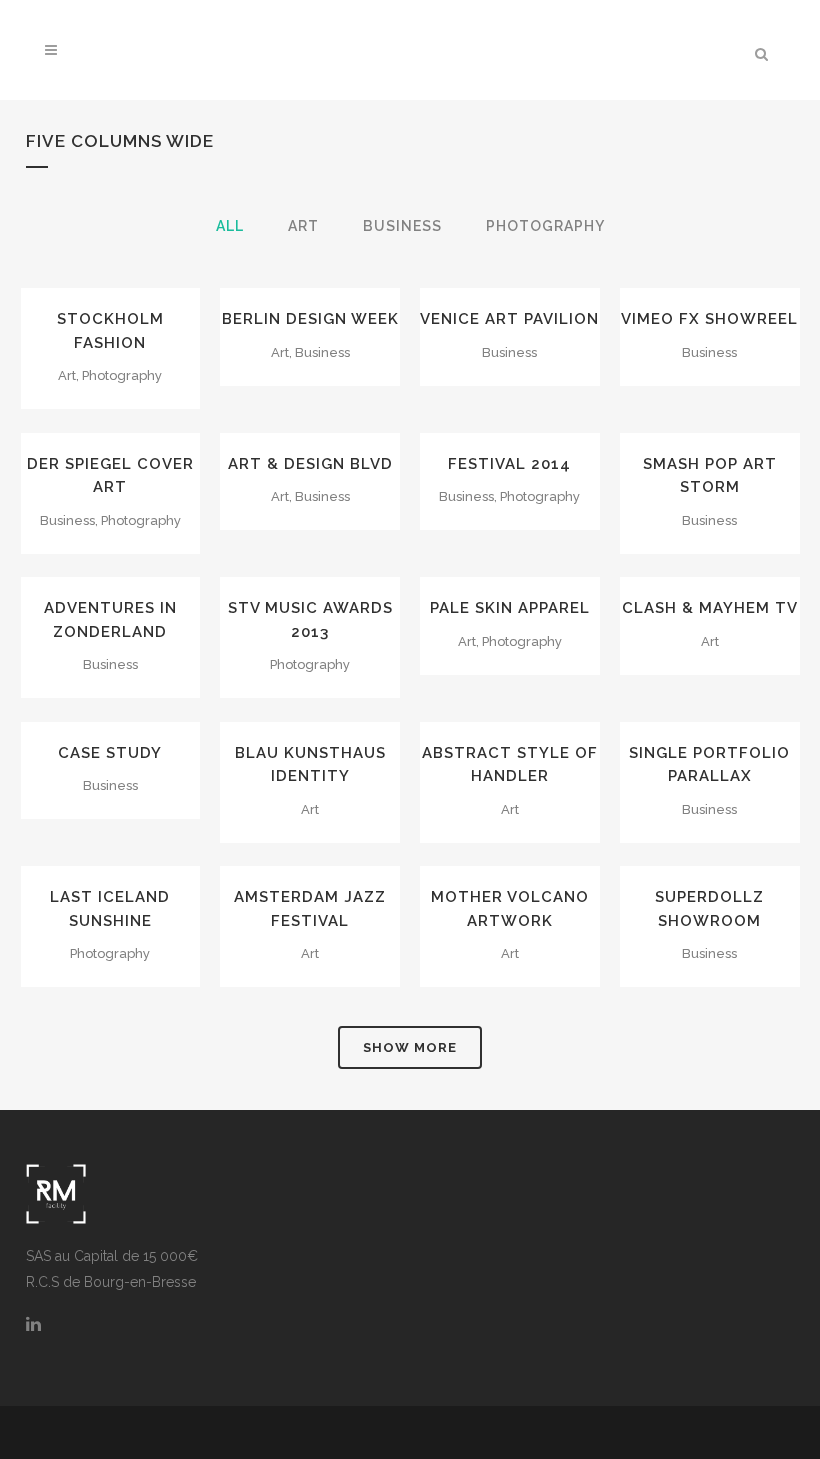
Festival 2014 (509, 464)
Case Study (110, 753)
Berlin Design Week (310, 319)
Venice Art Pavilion (509, 319)
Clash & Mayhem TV (710, 608)
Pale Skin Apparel (510, 608)
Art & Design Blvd (310, 464)
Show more (410, 1047)
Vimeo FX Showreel (709, 319)
